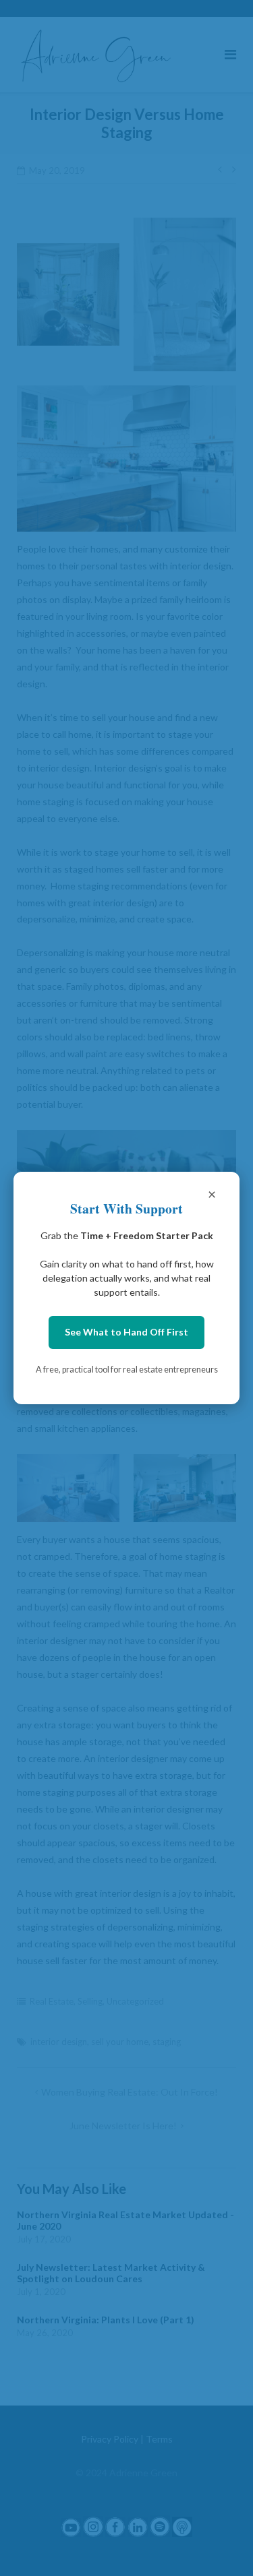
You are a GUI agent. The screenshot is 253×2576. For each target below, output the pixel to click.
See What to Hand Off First (126, 1332)
